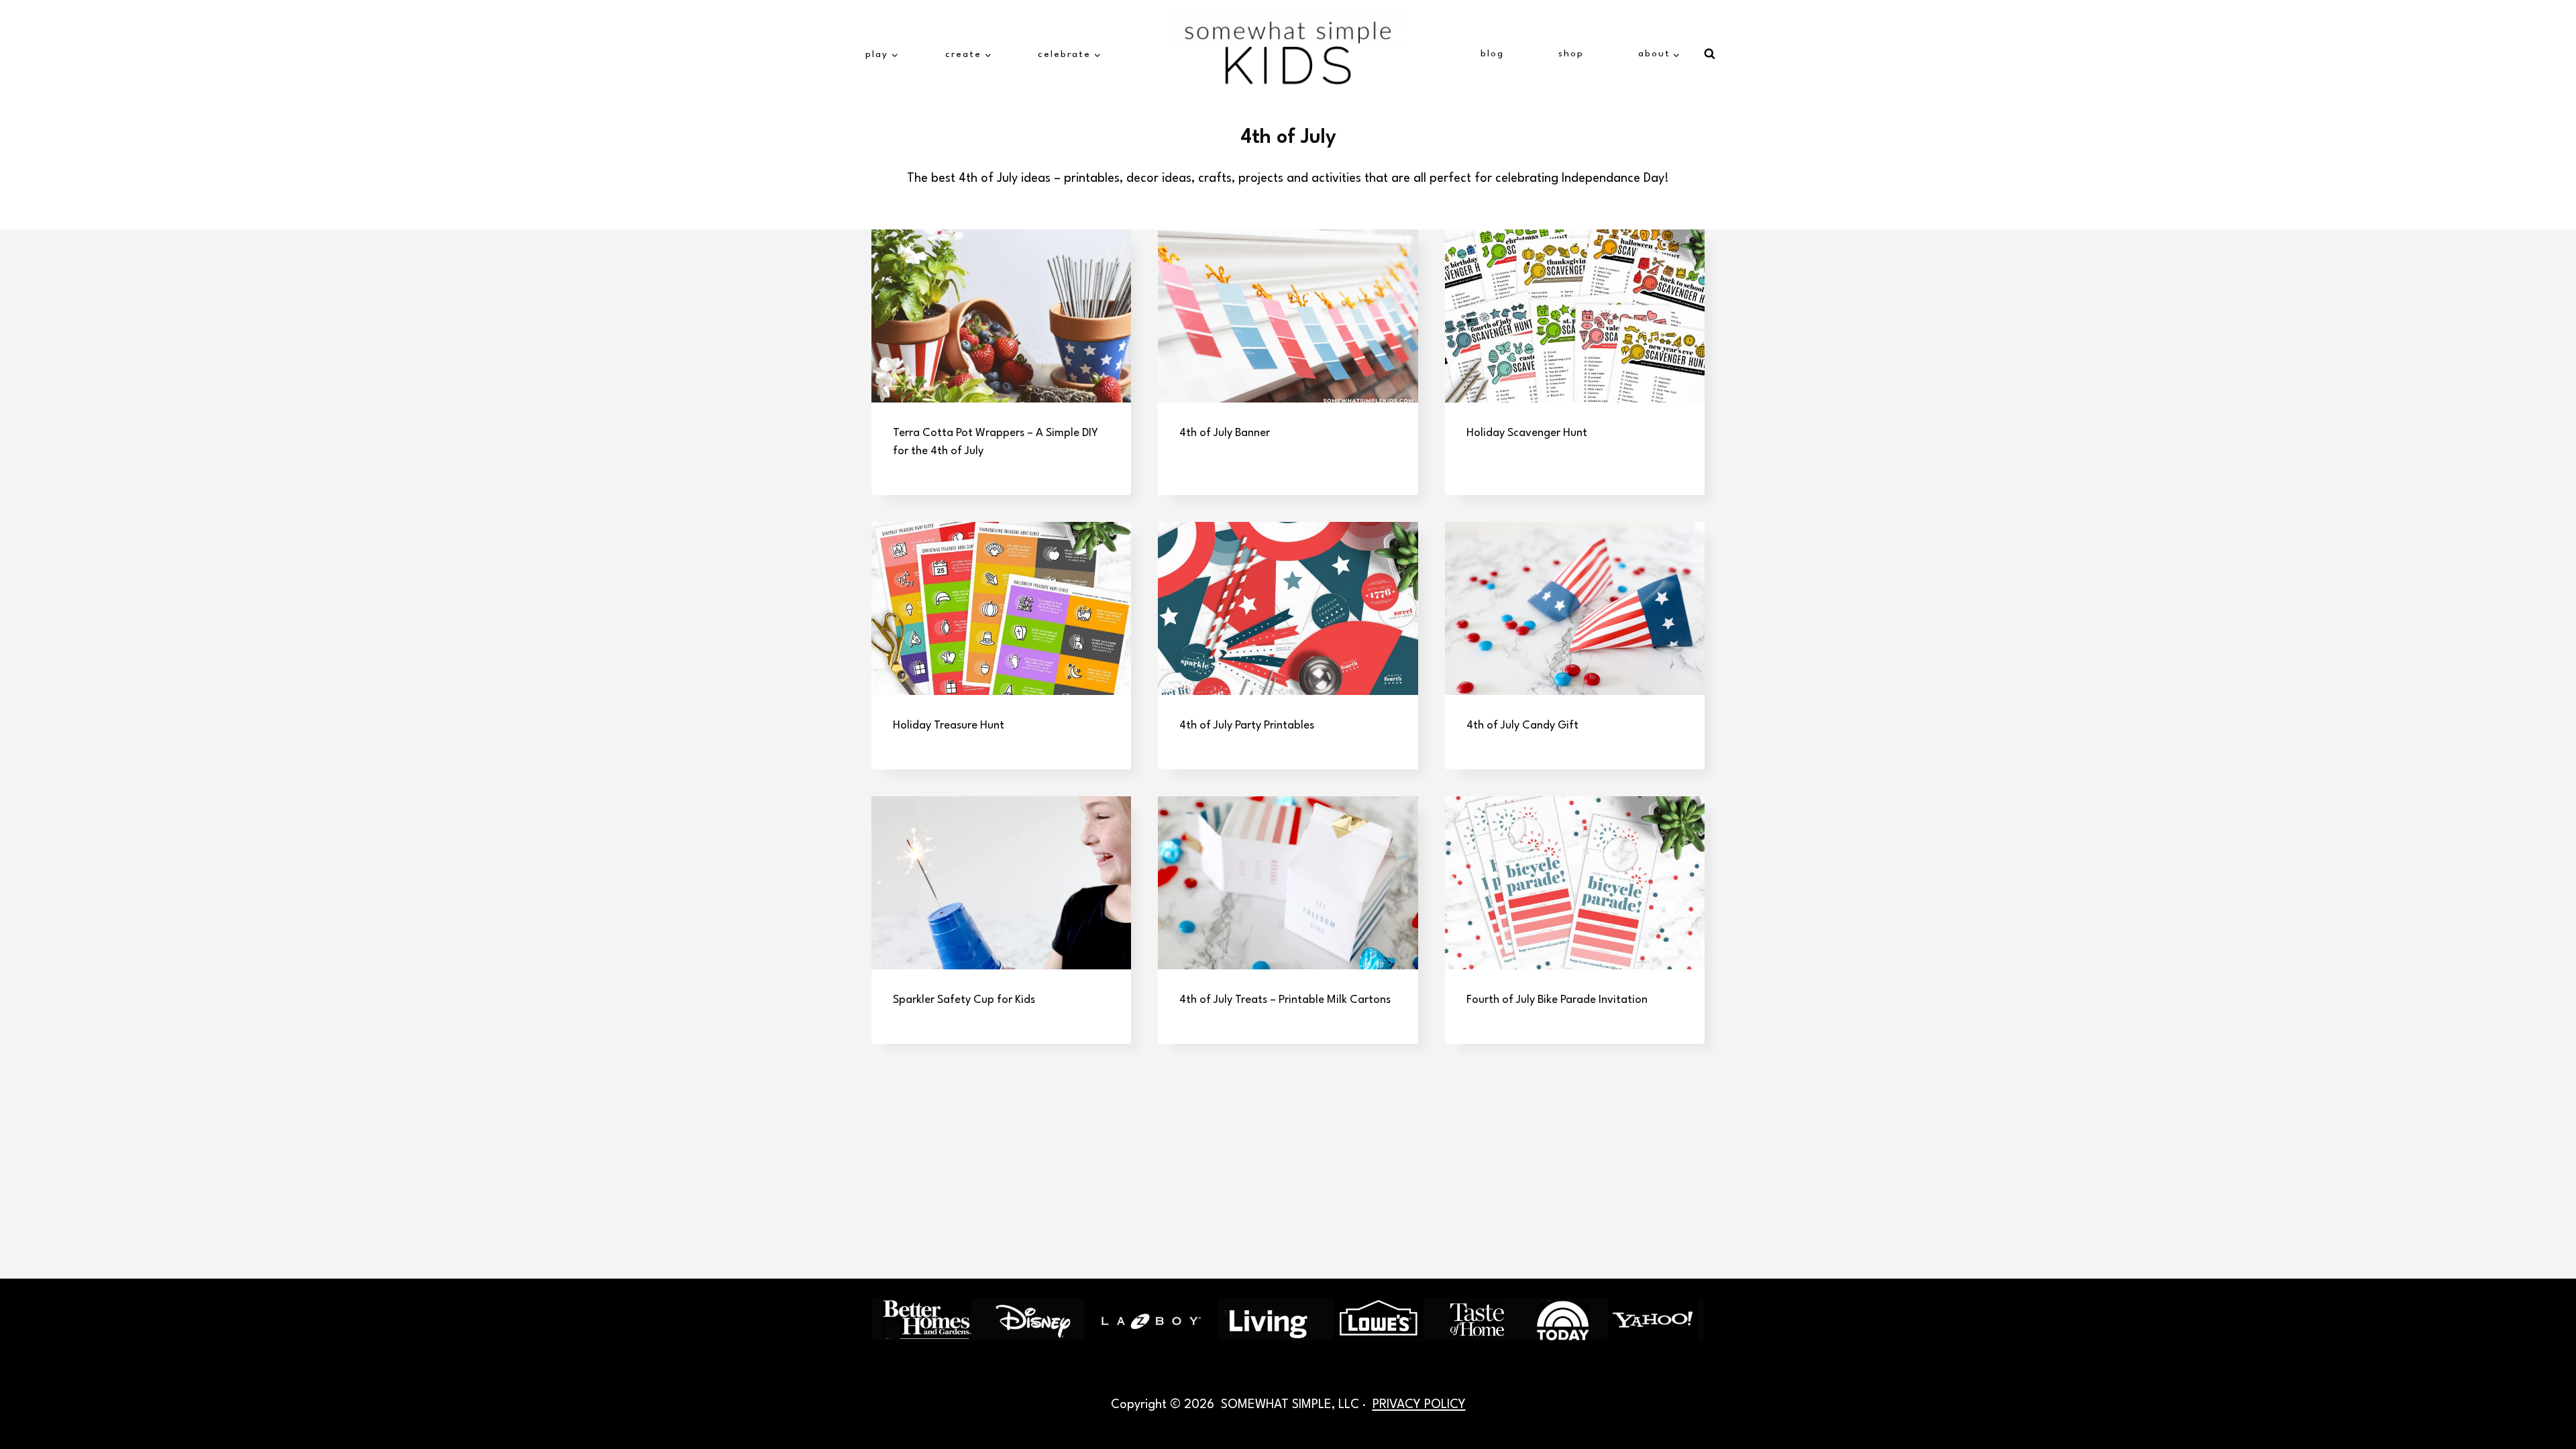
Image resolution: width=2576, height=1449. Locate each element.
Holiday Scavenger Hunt (1527, 433)
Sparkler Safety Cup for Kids (964, 1000)
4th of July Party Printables (1247, 726)
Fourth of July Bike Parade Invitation (1557, 1000)
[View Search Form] (1709, 54)
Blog (1492, 54)
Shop (1571, 54)
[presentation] (1001, 316)
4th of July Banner (1225, 433)
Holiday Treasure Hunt (949, 726)
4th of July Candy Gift (1522, 726)
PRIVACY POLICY (1419, 1405)
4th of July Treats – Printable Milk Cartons (1285, 1000)
